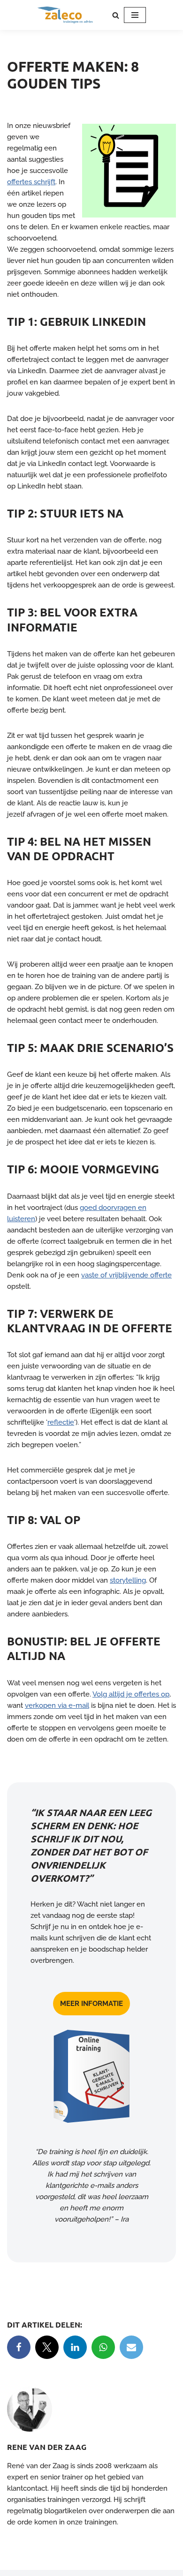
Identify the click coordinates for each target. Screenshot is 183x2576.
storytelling (128, 1580)
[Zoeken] (116, 15)
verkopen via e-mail (57, 1705)
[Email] (131, 2347)
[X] (47, 2347)
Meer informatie (91, 2004)
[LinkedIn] (75, 2347)
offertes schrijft (31, 182)
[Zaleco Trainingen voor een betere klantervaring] (65, 15)
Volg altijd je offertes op (131, 1694)
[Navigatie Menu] (135, 15)
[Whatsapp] (103, 2347)
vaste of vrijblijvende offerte (126, 1275)
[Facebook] (19, 2347)
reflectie (61, 1422)
